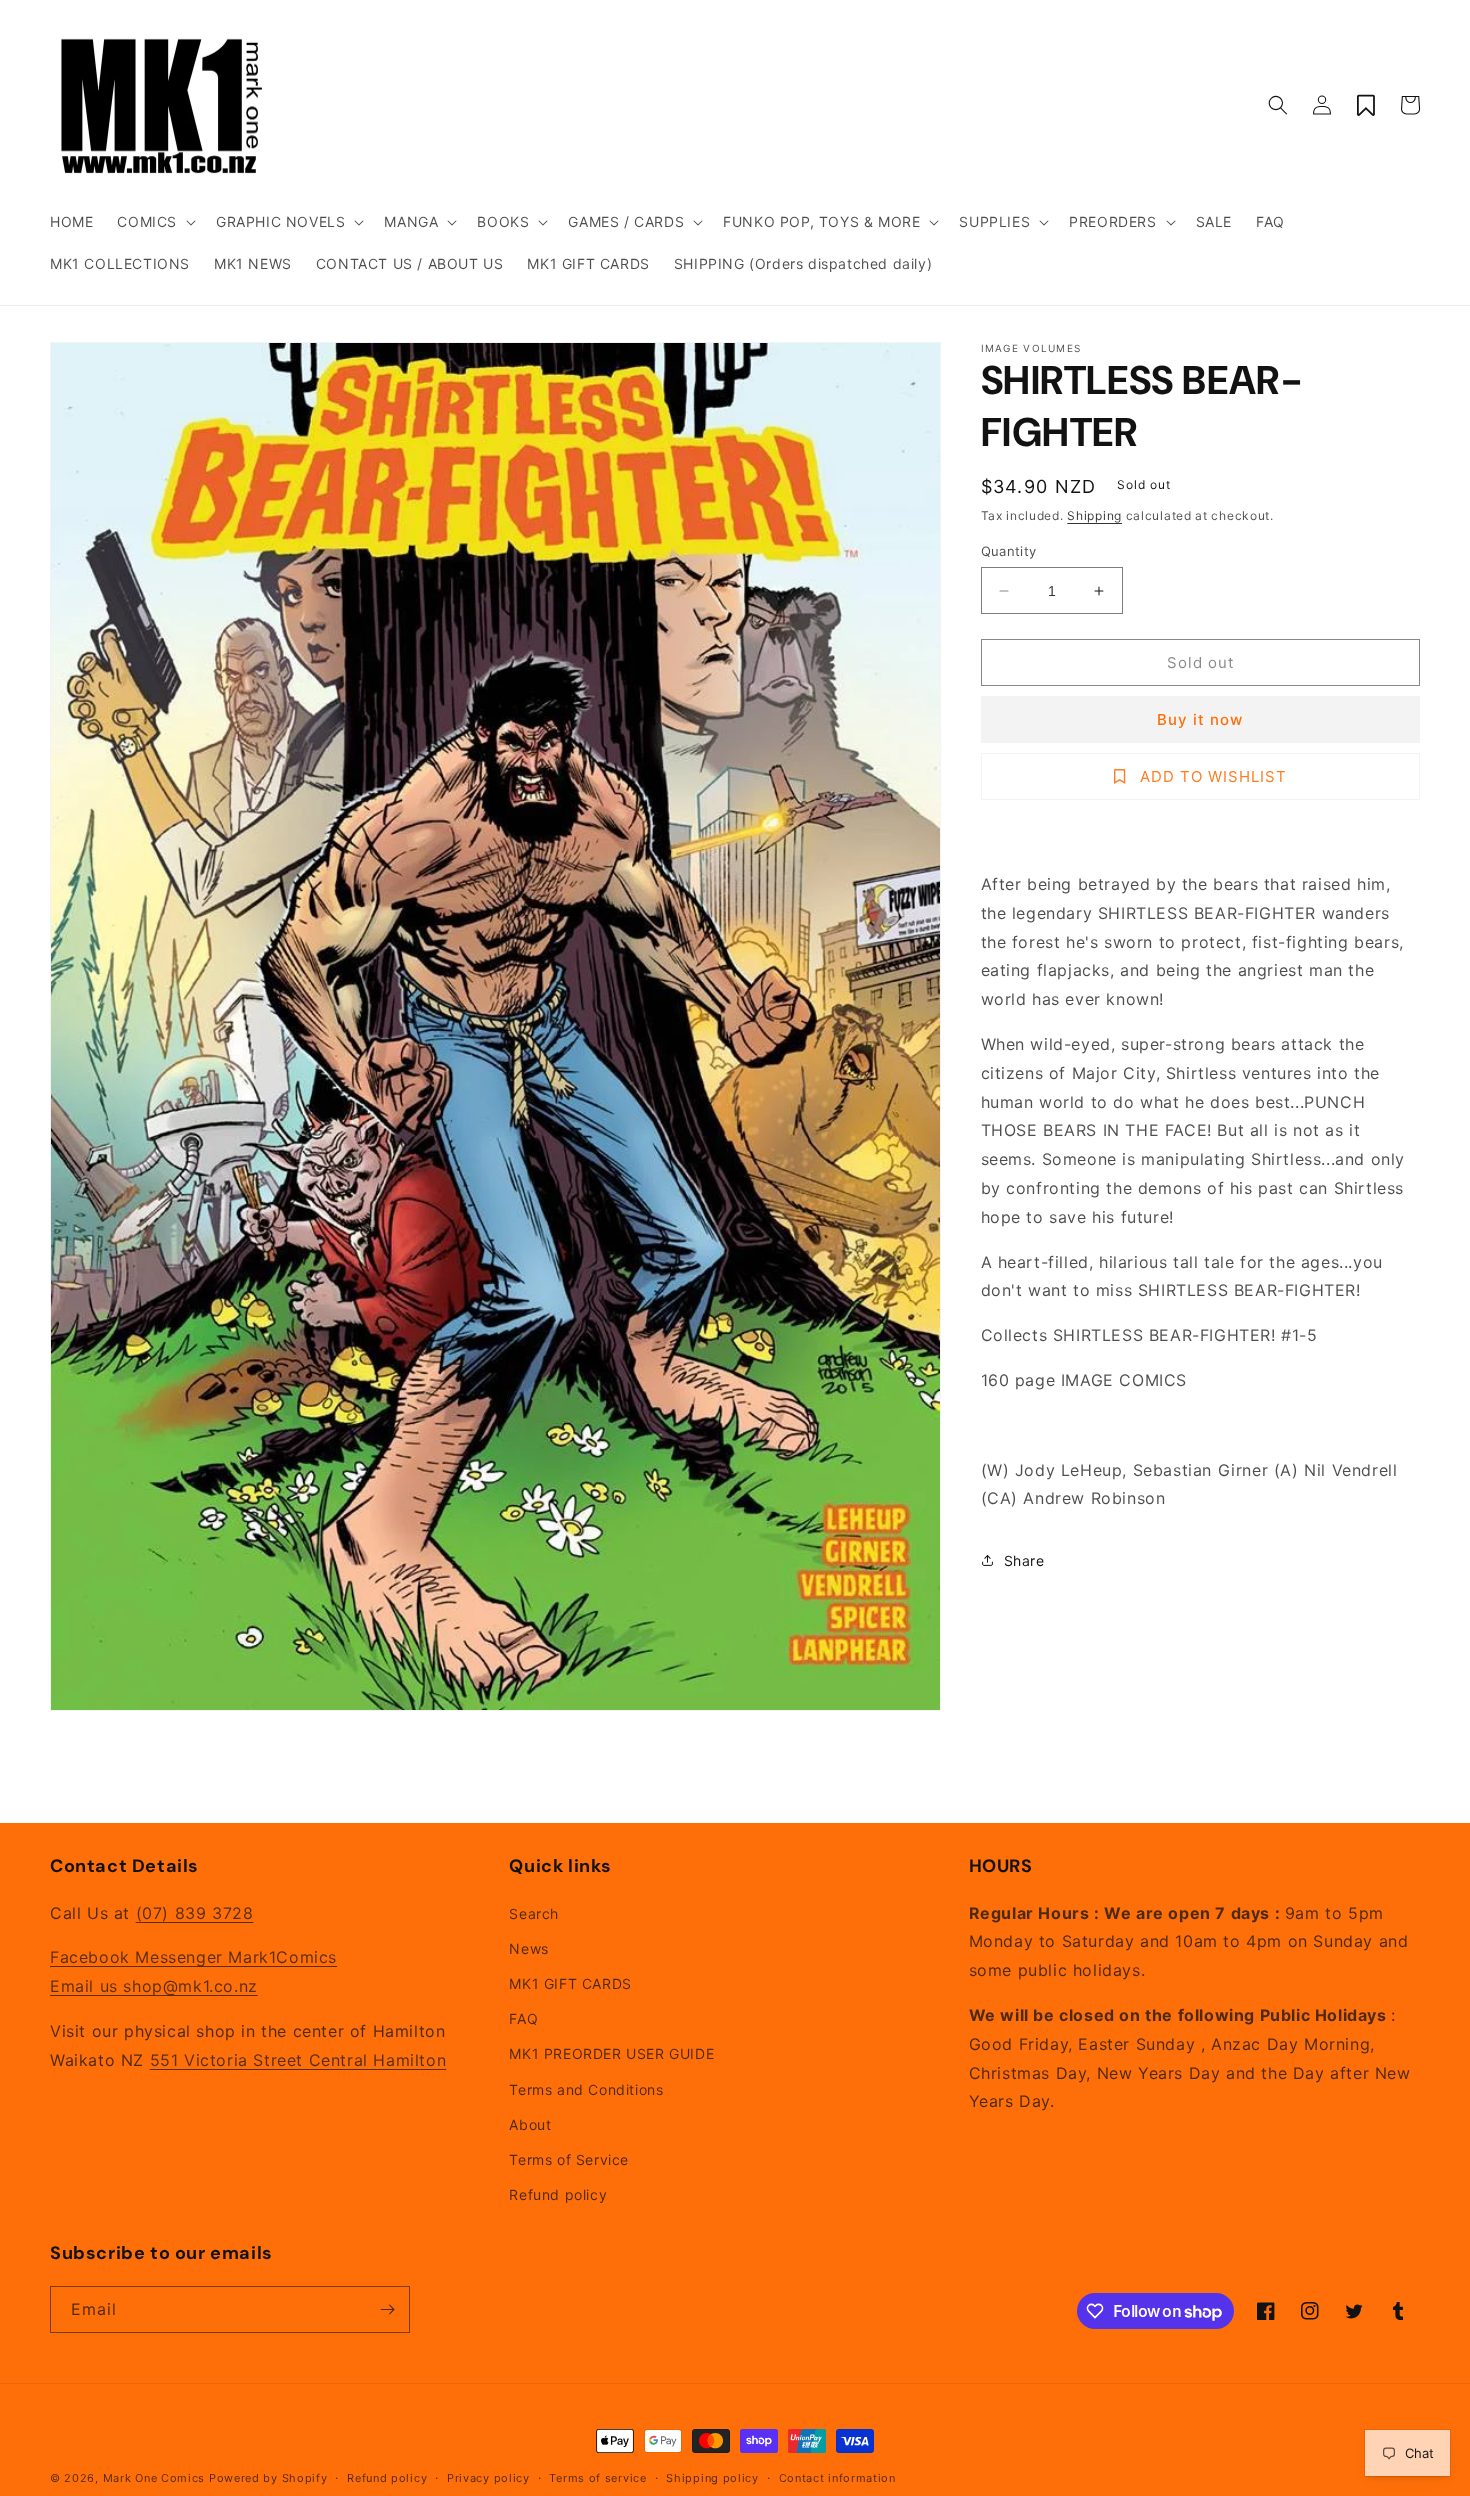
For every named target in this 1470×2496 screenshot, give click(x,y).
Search (534, 1913)
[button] (154, 222)
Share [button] (1024, 1560)
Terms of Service (569, 2159)
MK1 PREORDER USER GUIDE (611, 2053)
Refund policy (558, 2194)
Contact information (837, 2478)
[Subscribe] (387, 2309)
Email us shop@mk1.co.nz (154, 1986)
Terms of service (597, 2478)
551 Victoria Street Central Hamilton (298, 2060)
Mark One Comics (154, 2478)
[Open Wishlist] (1366, 105)
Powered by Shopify (268, 2478)
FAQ (523, 2018)
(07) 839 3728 (195, 1913)
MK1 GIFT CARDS (570, 1983)
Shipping (1094, 515)
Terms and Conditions (586, 2089)
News (528, 1948)
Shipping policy (712, 2478)
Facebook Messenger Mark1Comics (193, 1957)
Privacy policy (488, 2478)
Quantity (1009, 551)
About (530, 2124)
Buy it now (1200, 719)
